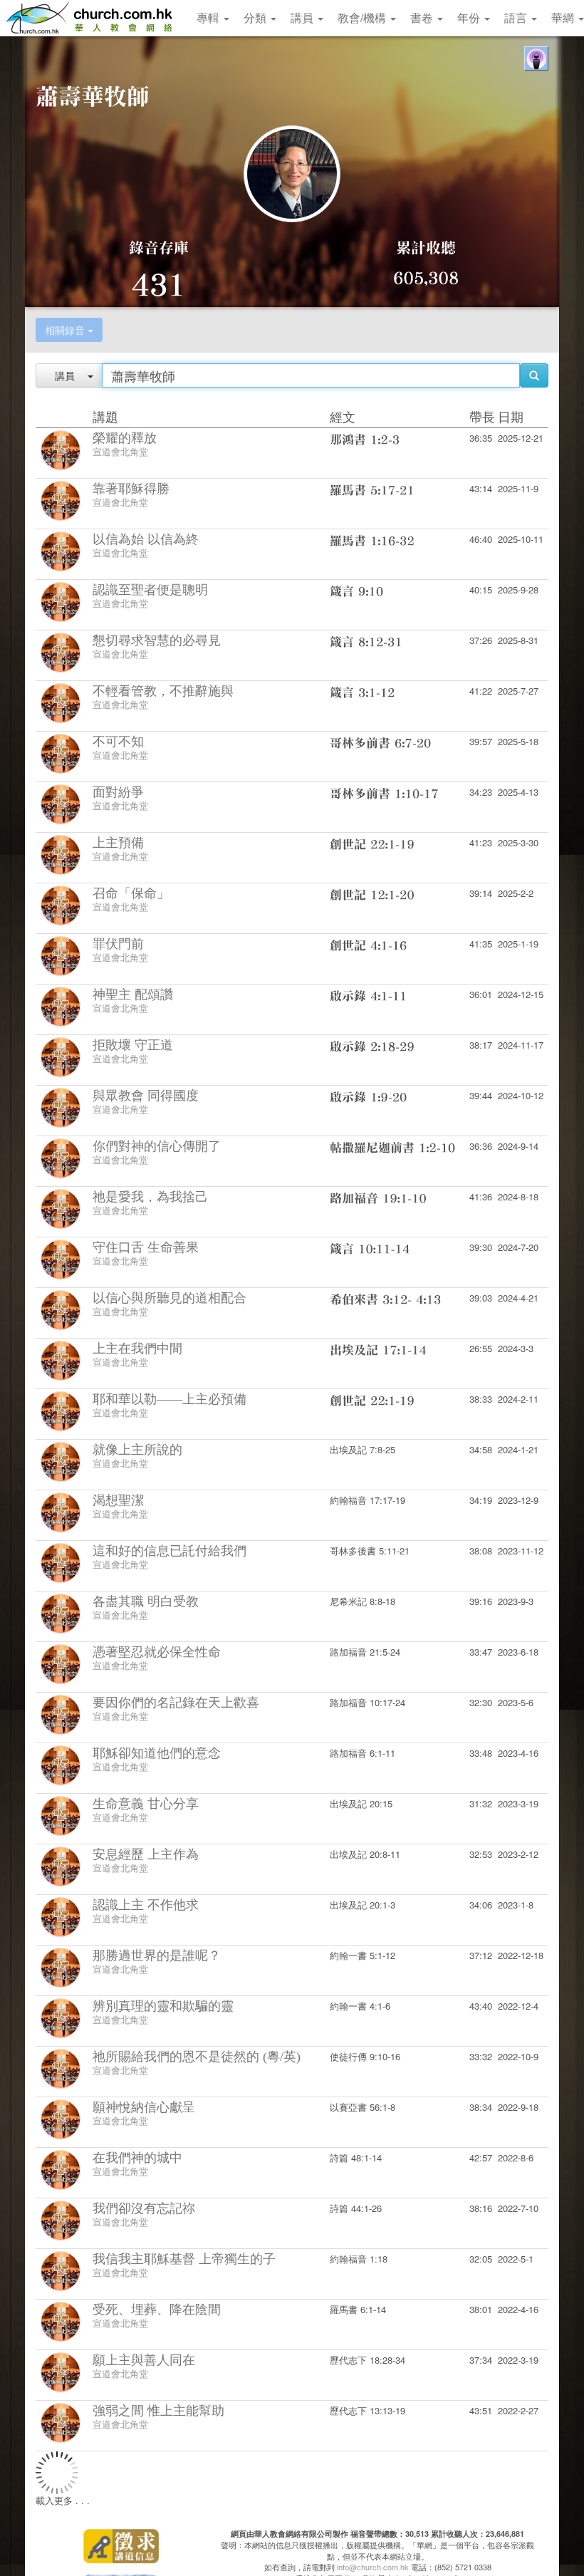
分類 (256, 17)
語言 (517, 17)
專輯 (209, 17)
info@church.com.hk (373, 2567)
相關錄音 (66, 330)
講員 (303, 17)
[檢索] (534, 375)
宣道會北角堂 (120, 451)
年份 (470, 17)
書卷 (423, 17)
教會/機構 (363, 17)
